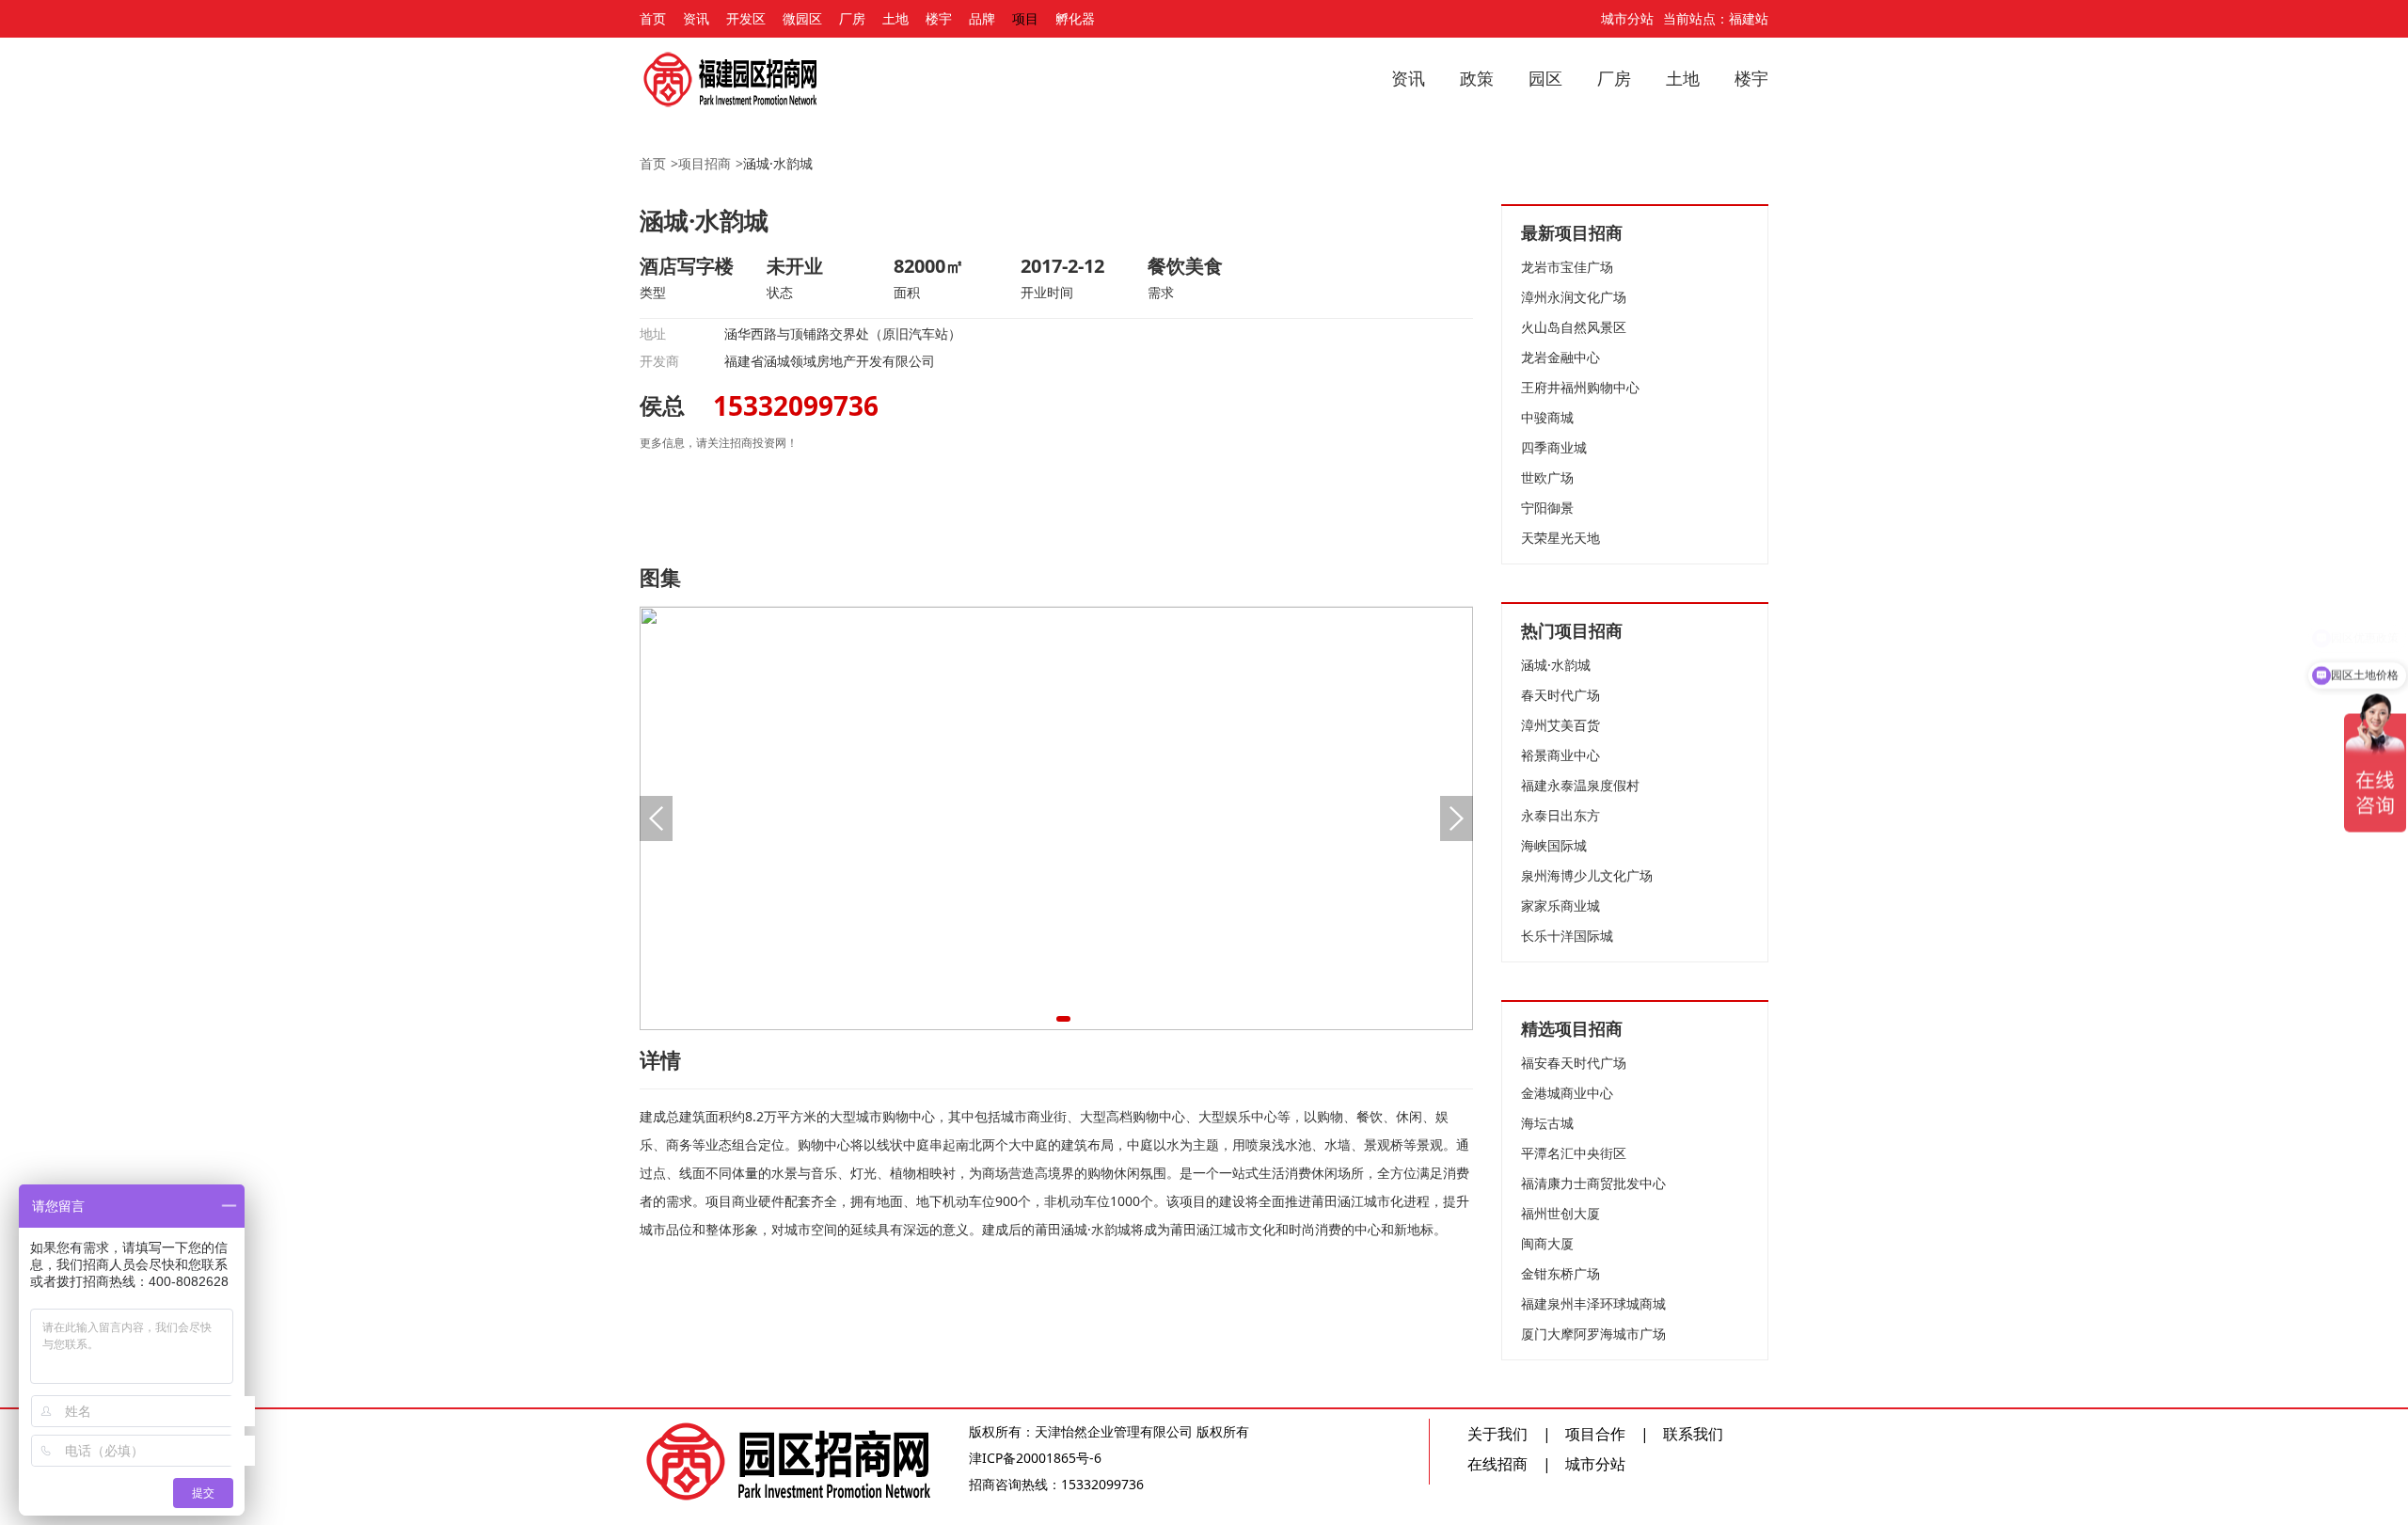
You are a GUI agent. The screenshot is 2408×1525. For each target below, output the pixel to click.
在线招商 (1497, 1464)
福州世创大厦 (1560, 1213)
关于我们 (1497, 1434)
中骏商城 (1547, 417)
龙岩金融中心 (1560, 357)
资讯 (696, 18)
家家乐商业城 (1560, 905)
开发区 (746, 18)
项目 (1025, 18)
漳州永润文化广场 (1574, 297)
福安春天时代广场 (1574, 1063)
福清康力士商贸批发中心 (1593, 1183)
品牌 (982, 18)
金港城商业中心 (1567, 1093)
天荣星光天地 (1560, 538)
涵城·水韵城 (778, 163)
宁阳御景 (1547, 508)
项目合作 (1595, 1434)
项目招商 (705, 163)
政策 (1477, 78)
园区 (1545, 78)
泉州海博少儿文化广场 (1587, 875)
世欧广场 (1547, 477)
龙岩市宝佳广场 (1567, 267)
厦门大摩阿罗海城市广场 (1593, 1334)
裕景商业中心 (1560, 755)
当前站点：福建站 (1716, 18)
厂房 (852, 18)
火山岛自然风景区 (1574, 327)
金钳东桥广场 (1560, 1273)
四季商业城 (1554, 447)
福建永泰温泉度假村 (1580, 785)
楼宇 (939, 18)
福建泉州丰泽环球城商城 (1593, 1303)
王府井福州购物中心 (1580, 387)
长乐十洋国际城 (1567, 936)
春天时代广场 (1560, 695)
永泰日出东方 (1560, 815)
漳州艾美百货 (1560, 725)
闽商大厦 (1547, 1243)
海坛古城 (1547, 1123)
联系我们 (1693, 1434)
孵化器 (1075, 18)
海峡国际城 (1554, 845)
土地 (895, 18)
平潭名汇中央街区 (1574, 1153)
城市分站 (1627, 18)
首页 (653, 18)
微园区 (802, 18)
